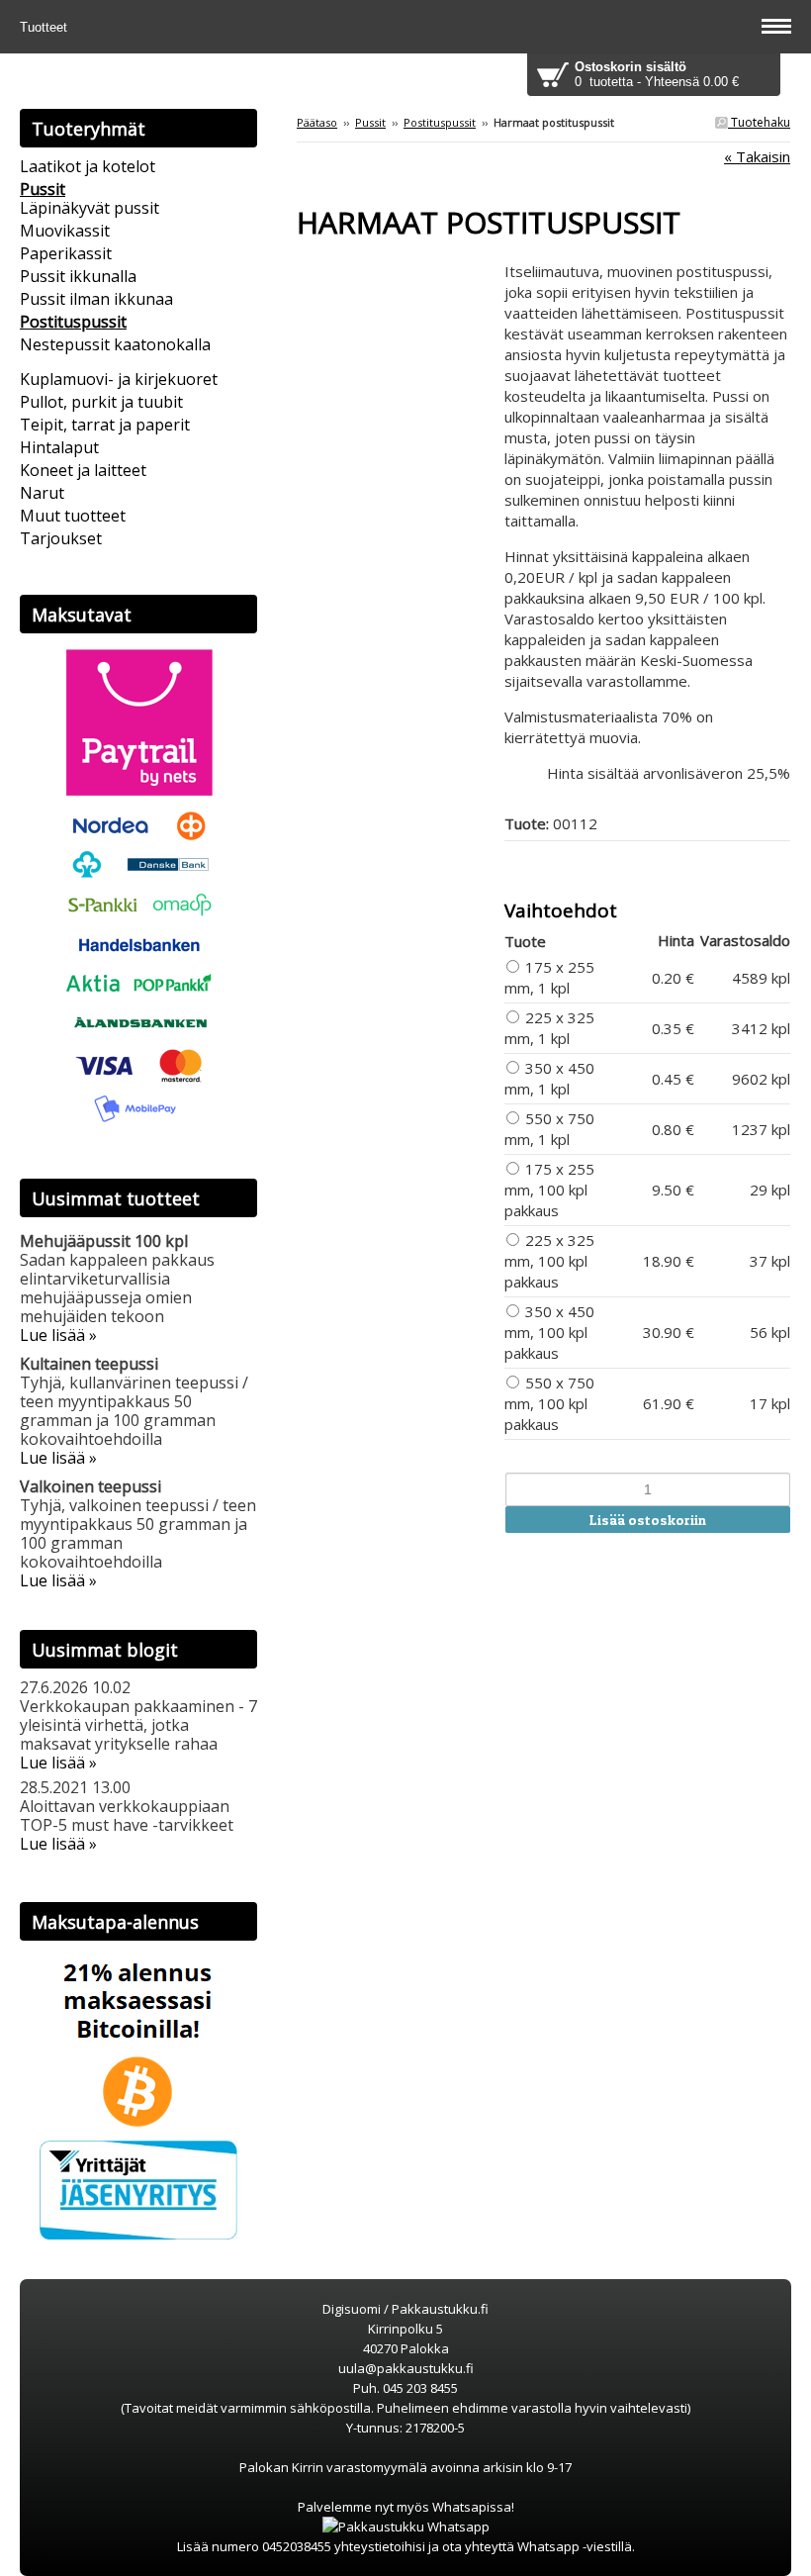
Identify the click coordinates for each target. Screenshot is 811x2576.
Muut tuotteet (73, 516)
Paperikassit (66, 253)
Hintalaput (59, 447)
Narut (42, 493)
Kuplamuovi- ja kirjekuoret (119, 379)
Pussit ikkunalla (78, 276)
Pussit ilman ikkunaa (96, 299)
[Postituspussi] (401, 271)
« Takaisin (757, 156)
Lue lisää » (58, 1335)
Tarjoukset (61, 538)
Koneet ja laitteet (83, 470)
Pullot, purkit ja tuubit (101, 402)
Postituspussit (440, 122)
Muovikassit (65, 231)
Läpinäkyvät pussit (90, 208)
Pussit (370, 122)
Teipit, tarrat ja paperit (105, 425)
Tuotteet (45, 27)
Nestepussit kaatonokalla (115, 344)
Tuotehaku (759, 122)
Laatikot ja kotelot (88, 166)
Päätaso (317, 122)
